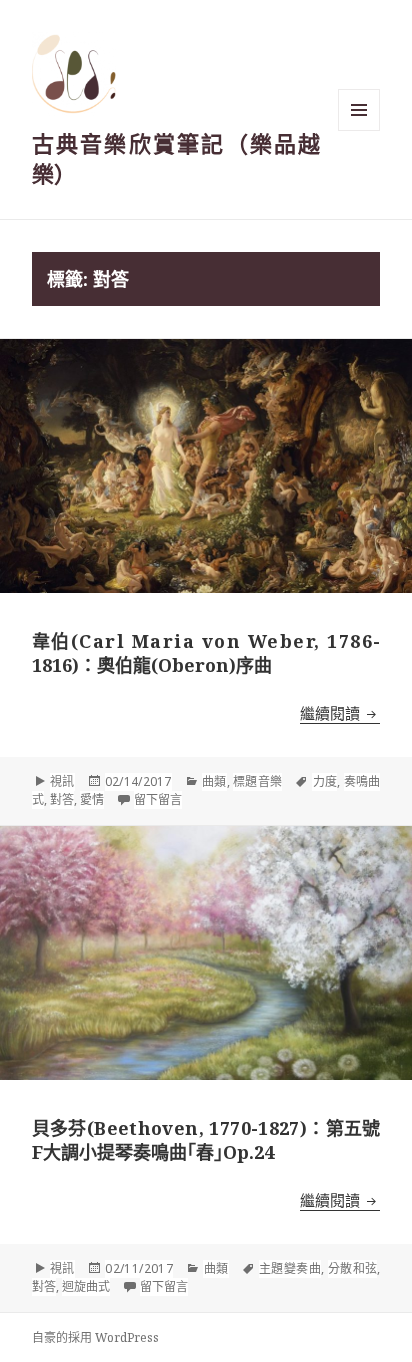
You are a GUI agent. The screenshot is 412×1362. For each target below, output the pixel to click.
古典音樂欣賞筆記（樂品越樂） (176, 158)
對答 (62, 799)
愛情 (92, 799)
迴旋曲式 (86, 1286)
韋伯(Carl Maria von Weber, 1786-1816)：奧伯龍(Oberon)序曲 (206, 653)
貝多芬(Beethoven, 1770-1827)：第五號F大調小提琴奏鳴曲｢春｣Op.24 (206, 1140)
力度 (324, 781)
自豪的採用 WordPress (95, 1337)
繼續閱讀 (340, 713)
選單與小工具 (359, 110)
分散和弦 (353, 1268)
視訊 (62, 781)
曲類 (214, 781)
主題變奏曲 (290, 1268)
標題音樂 (257, 781)
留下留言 (158, 799)
